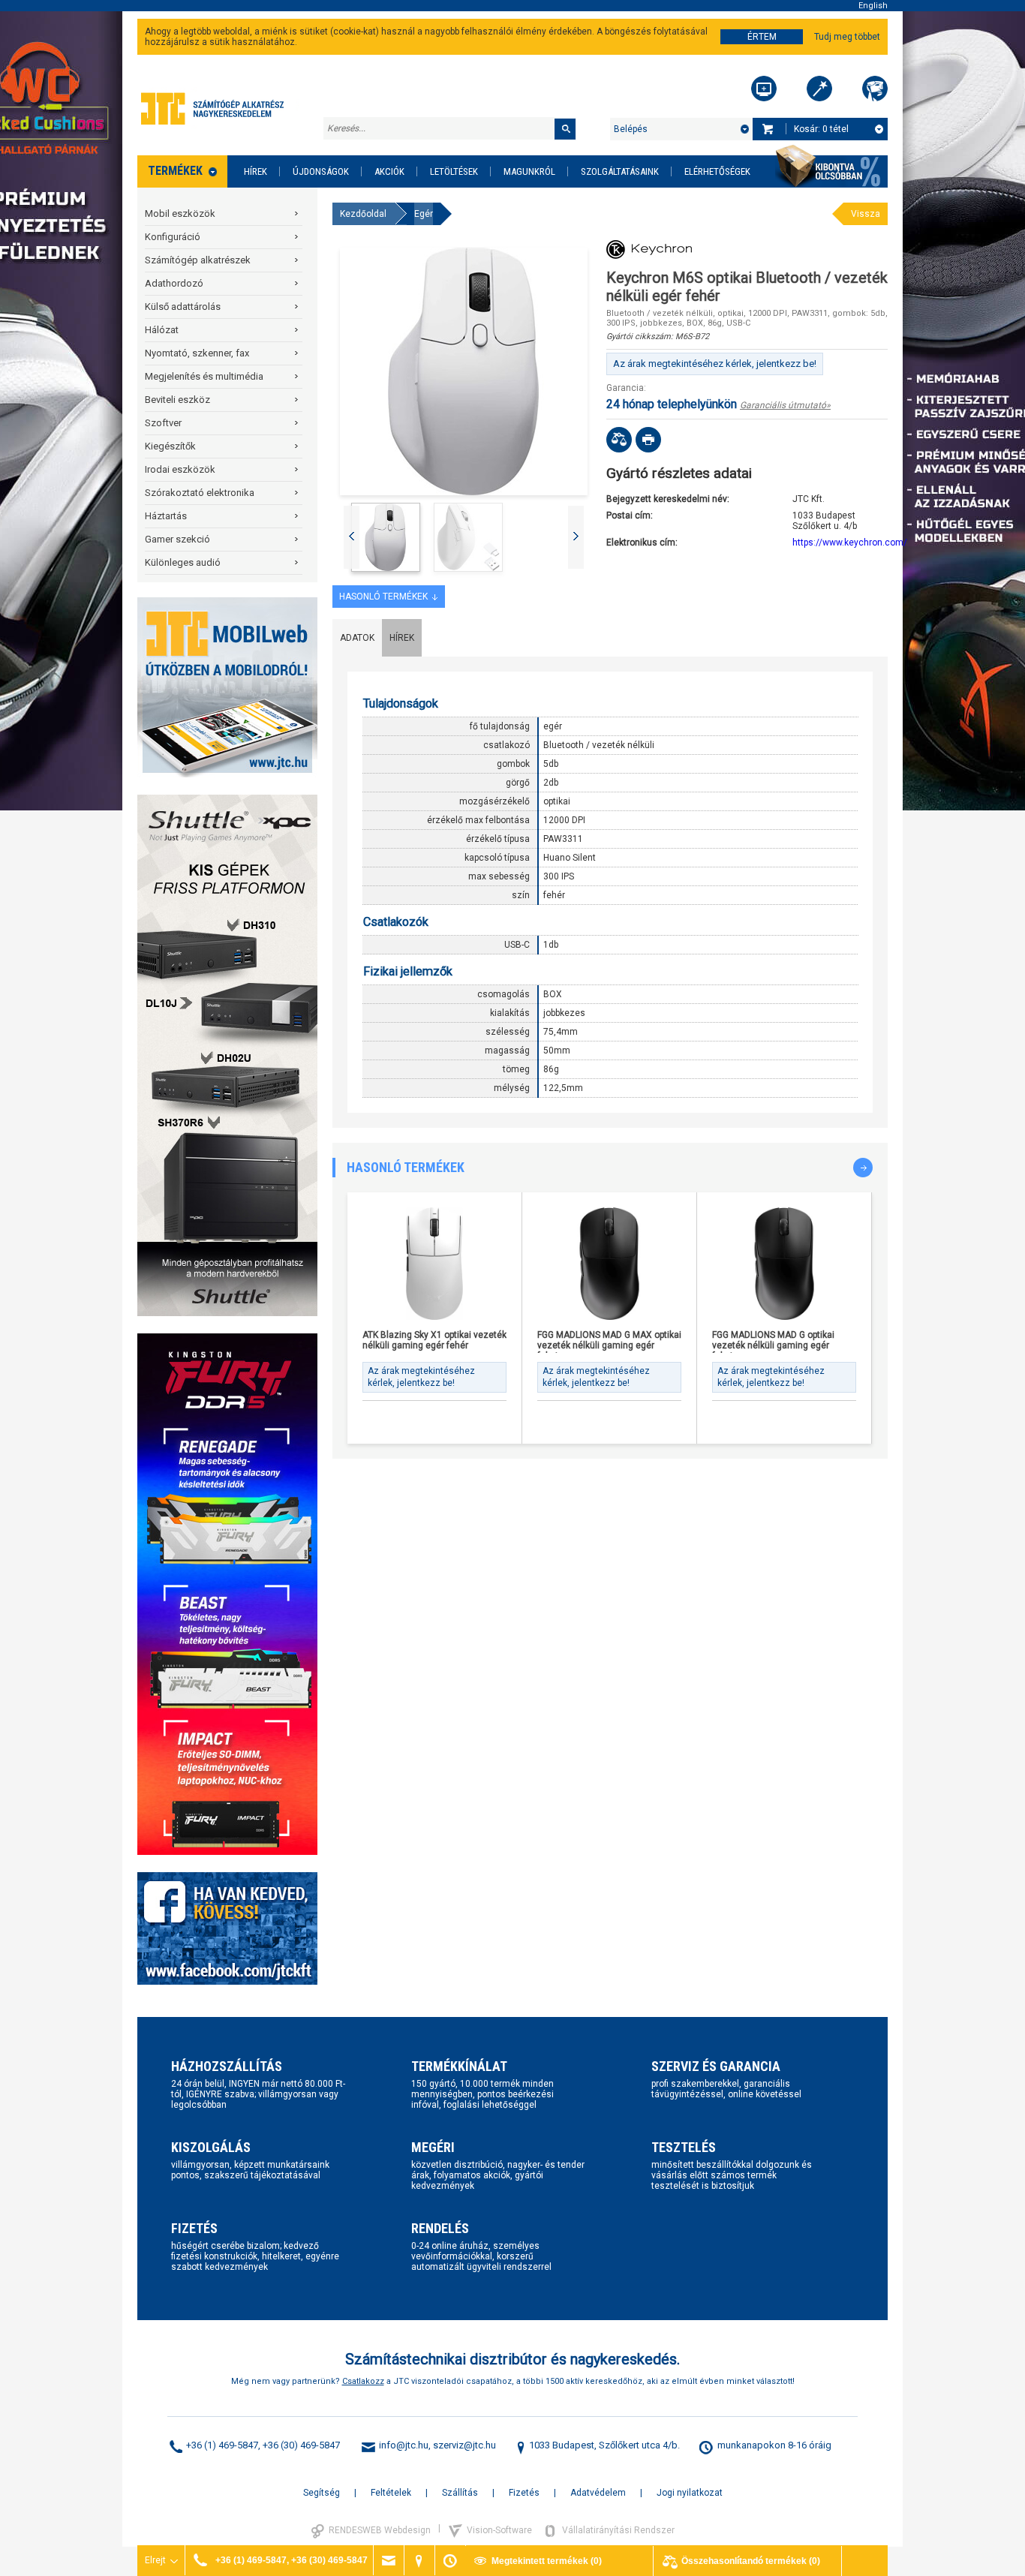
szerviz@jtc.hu (464, 2445)
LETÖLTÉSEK (454, 171)
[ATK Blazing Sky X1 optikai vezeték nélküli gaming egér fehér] (434, 1264)
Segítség (322, 2493)
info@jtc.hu (404, 2445)
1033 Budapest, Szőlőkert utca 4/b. (604, 2445)
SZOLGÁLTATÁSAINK (620, 171)
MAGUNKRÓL (529, 171)
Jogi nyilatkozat (690, 2493)
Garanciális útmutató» (785, 405)
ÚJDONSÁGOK (321, 171)
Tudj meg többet (847, 37)
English (873, 6)
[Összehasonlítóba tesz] (619, 440)
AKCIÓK (389, 171)
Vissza (866, 214)
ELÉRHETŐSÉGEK (717, 171)
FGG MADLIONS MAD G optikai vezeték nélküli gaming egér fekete (773, 1341)
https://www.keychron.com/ (850, 543)
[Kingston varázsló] (875, 89)
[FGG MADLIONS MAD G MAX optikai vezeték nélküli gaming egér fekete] (609, 1264)
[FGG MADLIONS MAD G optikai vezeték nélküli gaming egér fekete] (784, 1264)
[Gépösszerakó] (764, 89)
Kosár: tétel (821, 129)
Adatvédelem (598, 2493)
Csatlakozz (363, 2381)
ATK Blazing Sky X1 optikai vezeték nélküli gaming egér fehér (434, 1340)
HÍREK (255, 171)
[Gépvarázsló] (819, 89)
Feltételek (391, 2493)
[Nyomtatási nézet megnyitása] (648, 440)
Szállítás (460, 2493)
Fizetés (524, 2493)
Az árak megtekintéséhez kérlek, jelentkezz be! (715, 364)
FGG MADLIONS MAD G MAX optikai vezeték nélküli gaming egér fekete (609, 1341)
